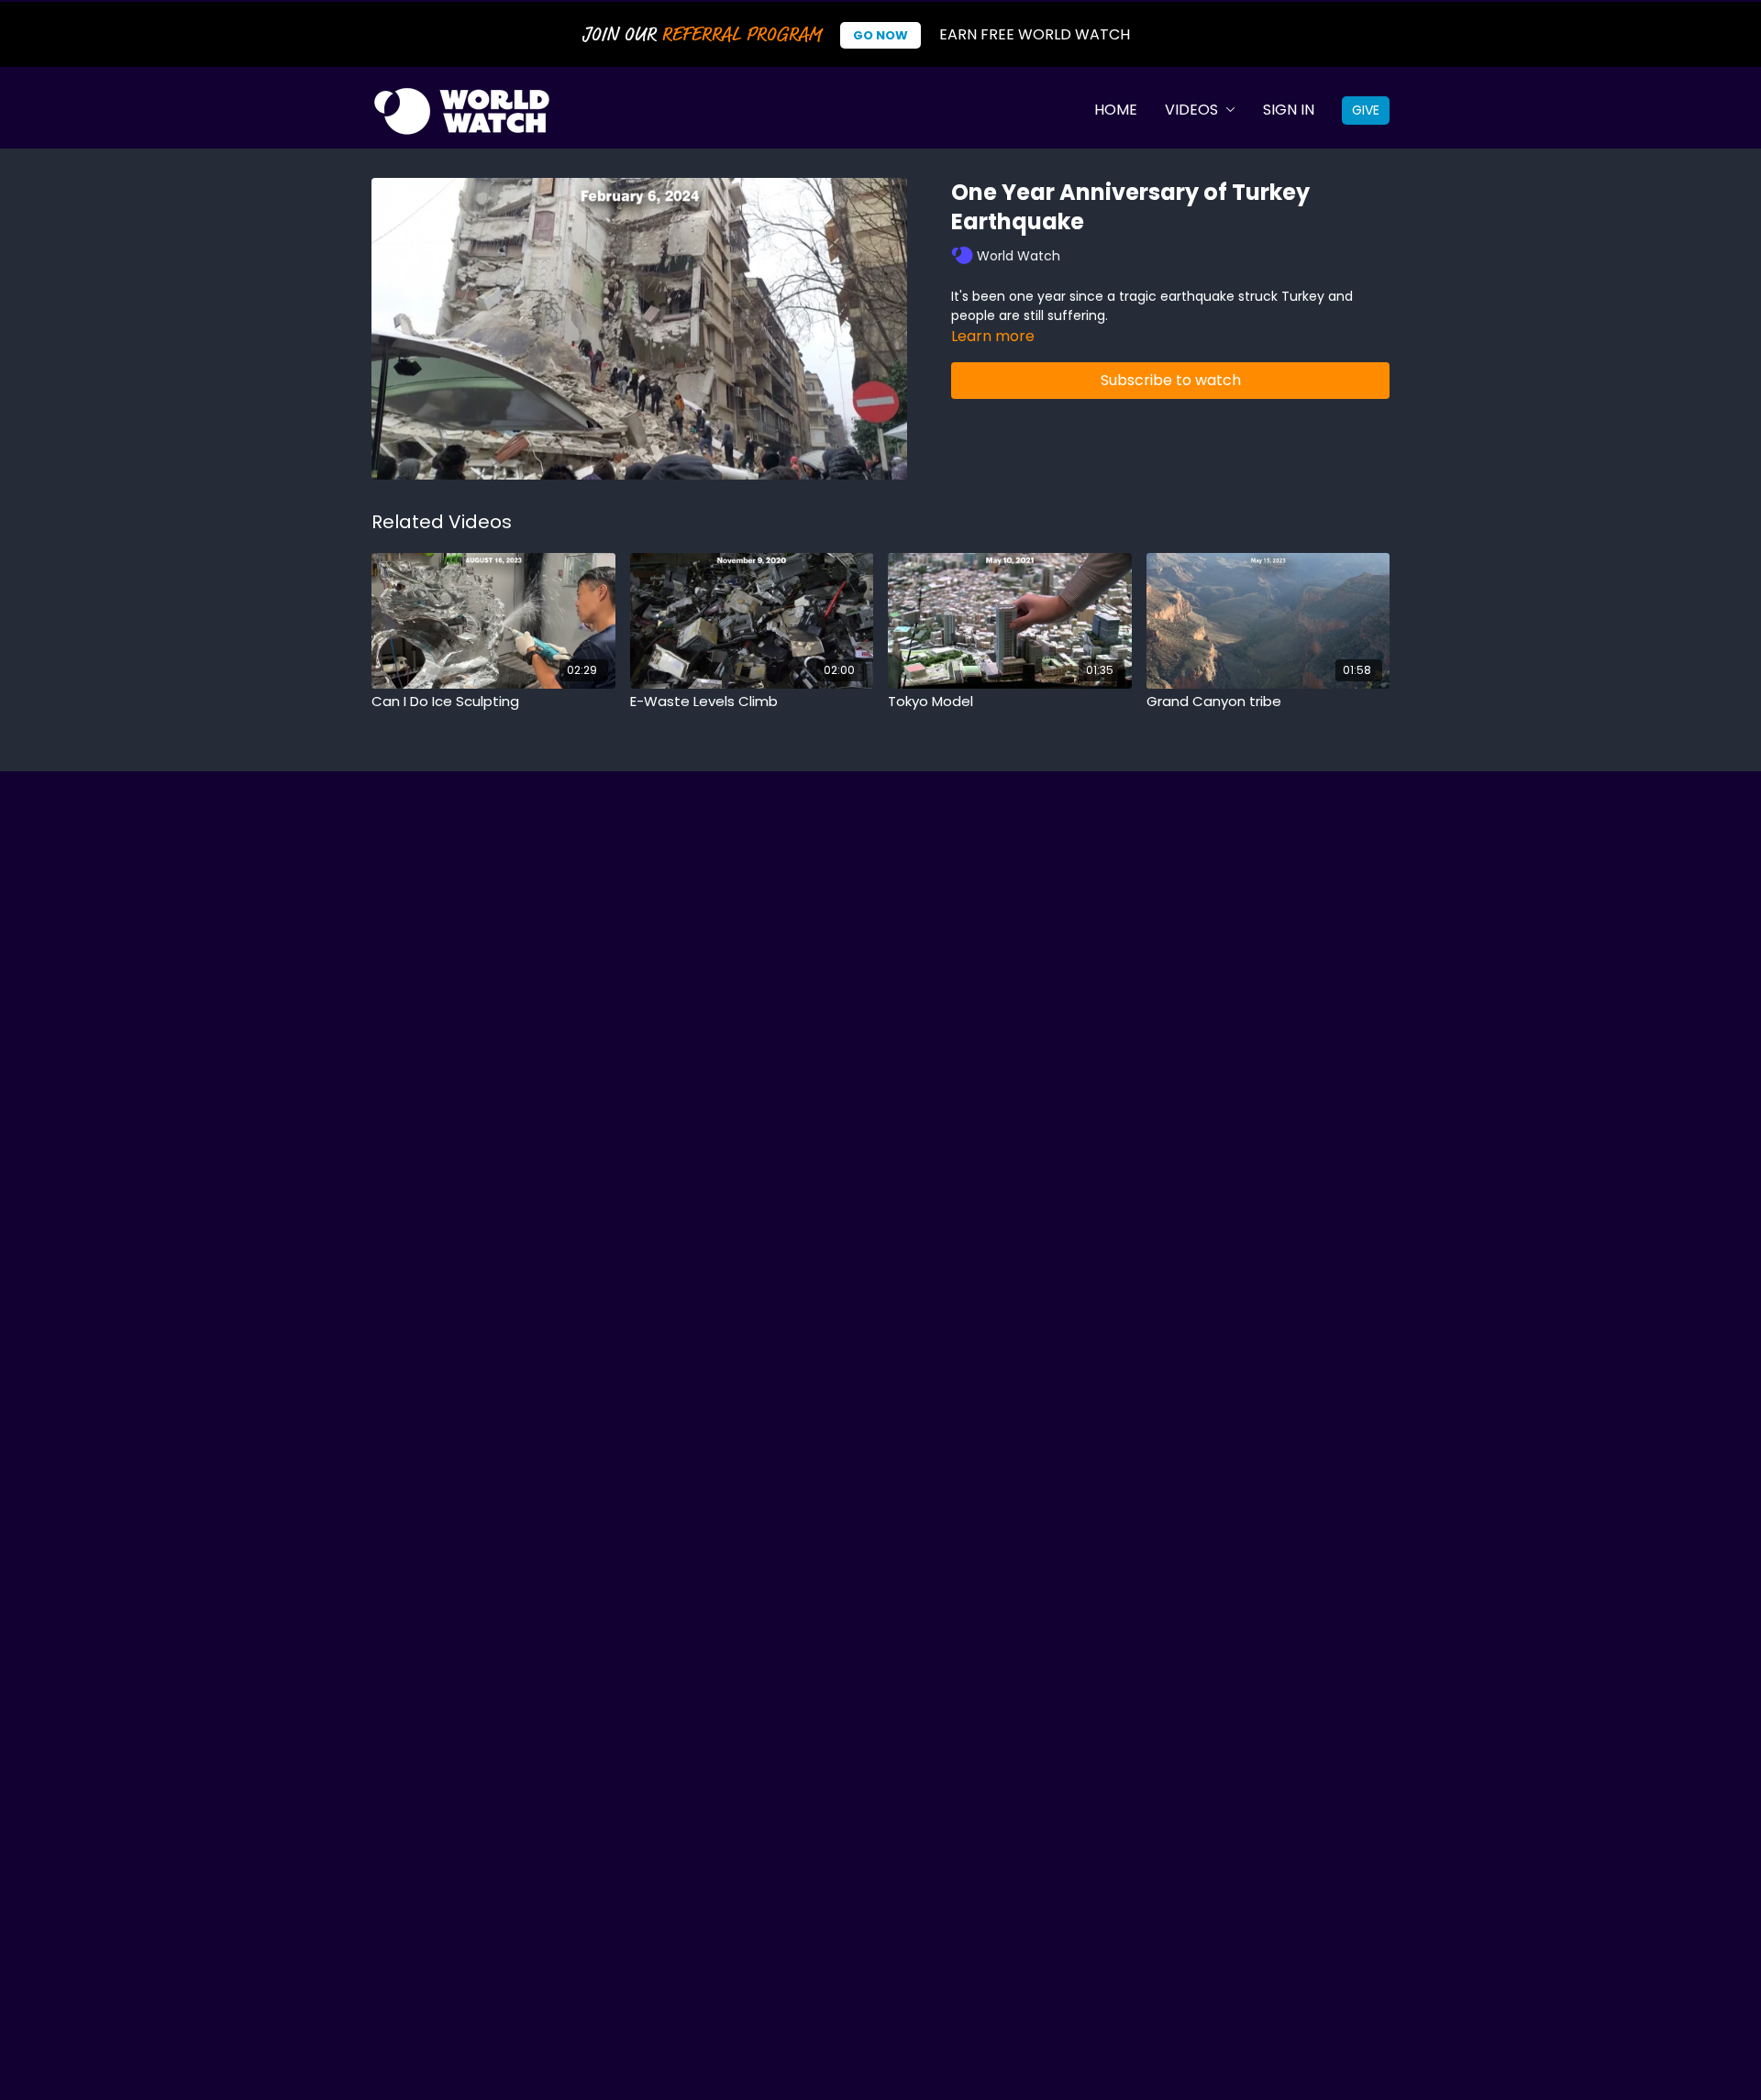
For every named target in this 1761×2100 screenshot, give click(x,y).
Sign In (1289, 110)
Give (1366, 110)
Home (1116, 110)
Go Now (880, 35)
